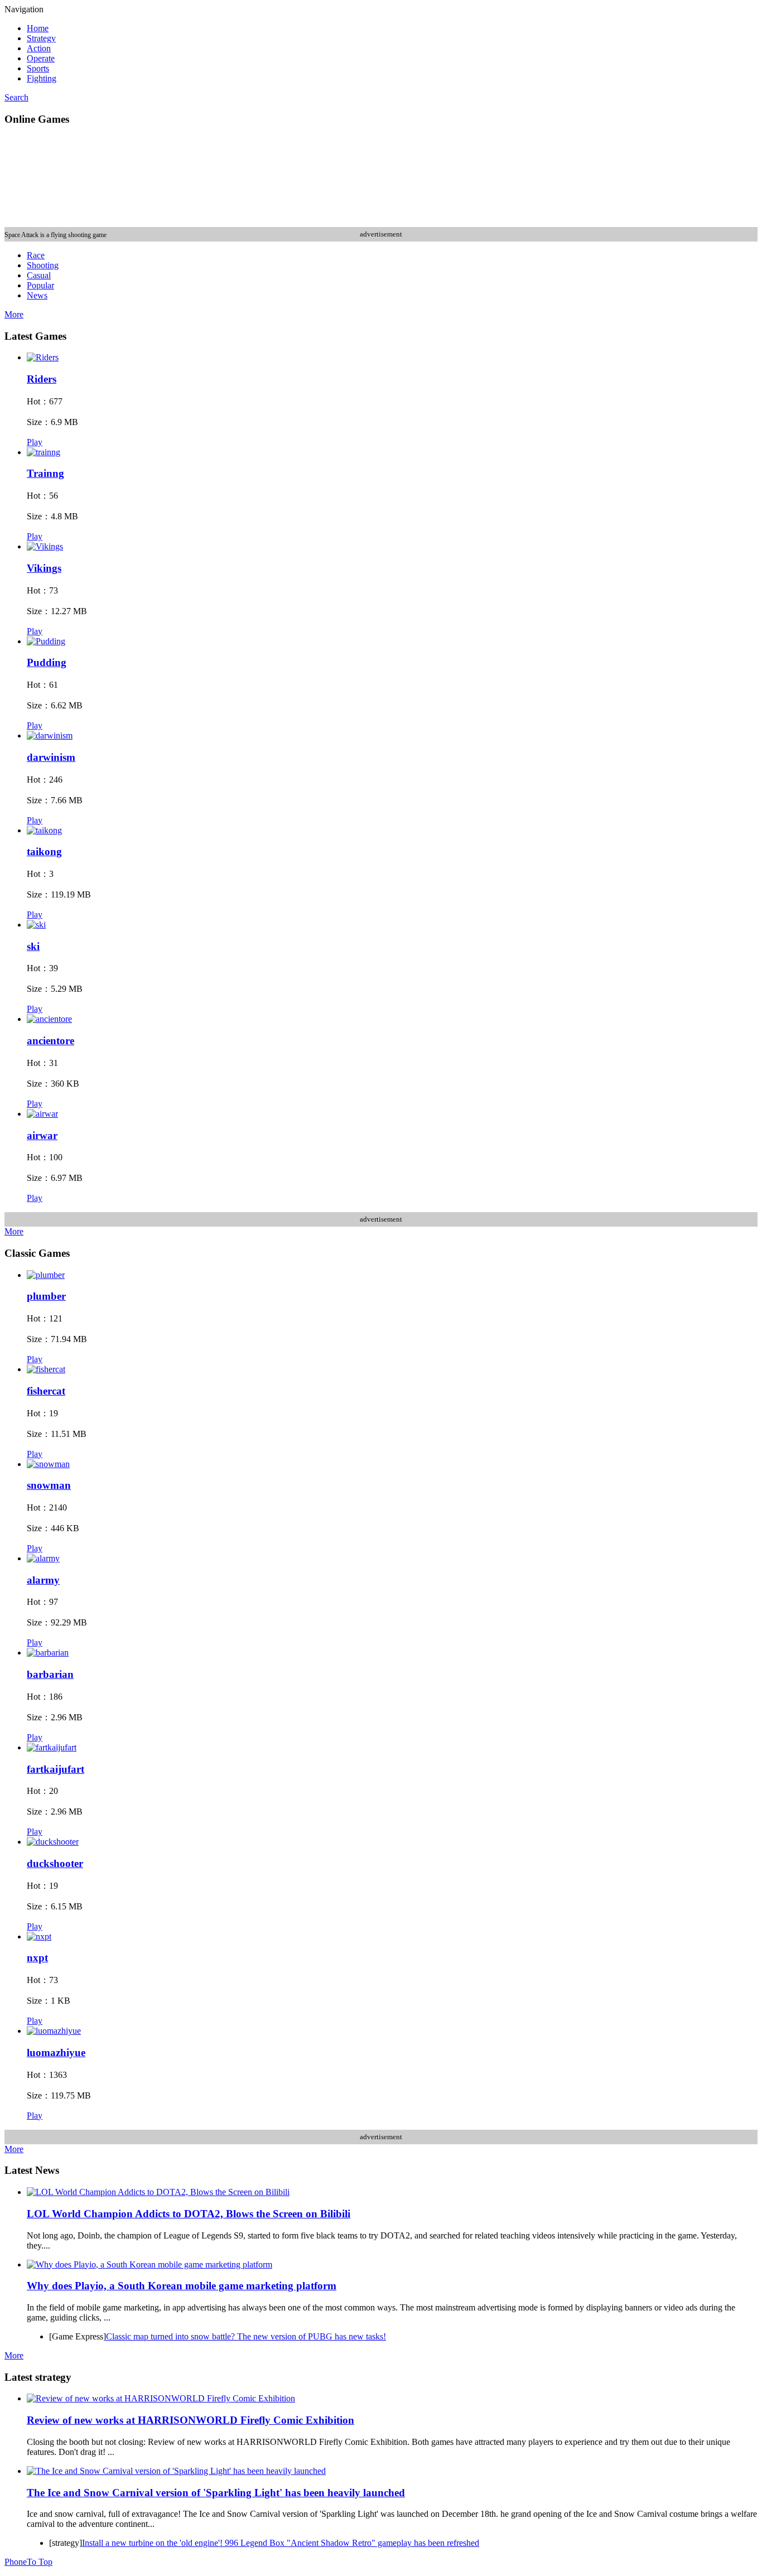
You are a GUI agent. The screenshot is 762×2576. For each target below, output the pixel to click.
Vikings (44, 568)
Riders (42, 379)
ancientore (50, 1041)
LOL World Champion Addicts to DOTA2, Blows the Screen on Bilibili (189, 2214)
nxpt (37, 1958)
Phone (16, 2562)
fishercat (46, 1391)
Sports (38, 68)
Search (16, 97)
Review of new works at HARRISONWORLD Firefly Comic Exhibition (191, 2420)
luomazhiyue (56, 2052)
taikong (44, 852)
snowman (49, 1485)
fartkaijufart (56, 1769)
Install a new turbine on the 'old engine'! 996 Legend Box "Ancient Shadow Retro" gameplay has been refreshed (281, 2543)
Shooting (43, 265)
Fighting (42, 78)
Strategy (41, 38)
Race (36, 255)
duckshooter (55, 1863)
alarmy (43, 1580)
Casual (39, 275)
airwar (42, 1135)
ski (33, 946)
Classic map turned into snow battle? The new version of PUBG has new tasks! (246, 2336)
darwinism (51, 757)
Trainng (45, 473)
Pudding (47, 662)
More (14, 314)
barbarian (50, 1674)
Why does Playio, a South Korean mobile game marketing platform (182, 2286)
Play (35, 442)
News (37, 295)
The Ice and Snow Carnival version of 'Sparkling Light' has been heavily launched (216, 2493)
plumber (46, 1296)
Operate (41, 58)
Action (39, 48)
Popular (40, 285)
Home (38, 28)
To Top (40, 2562)
